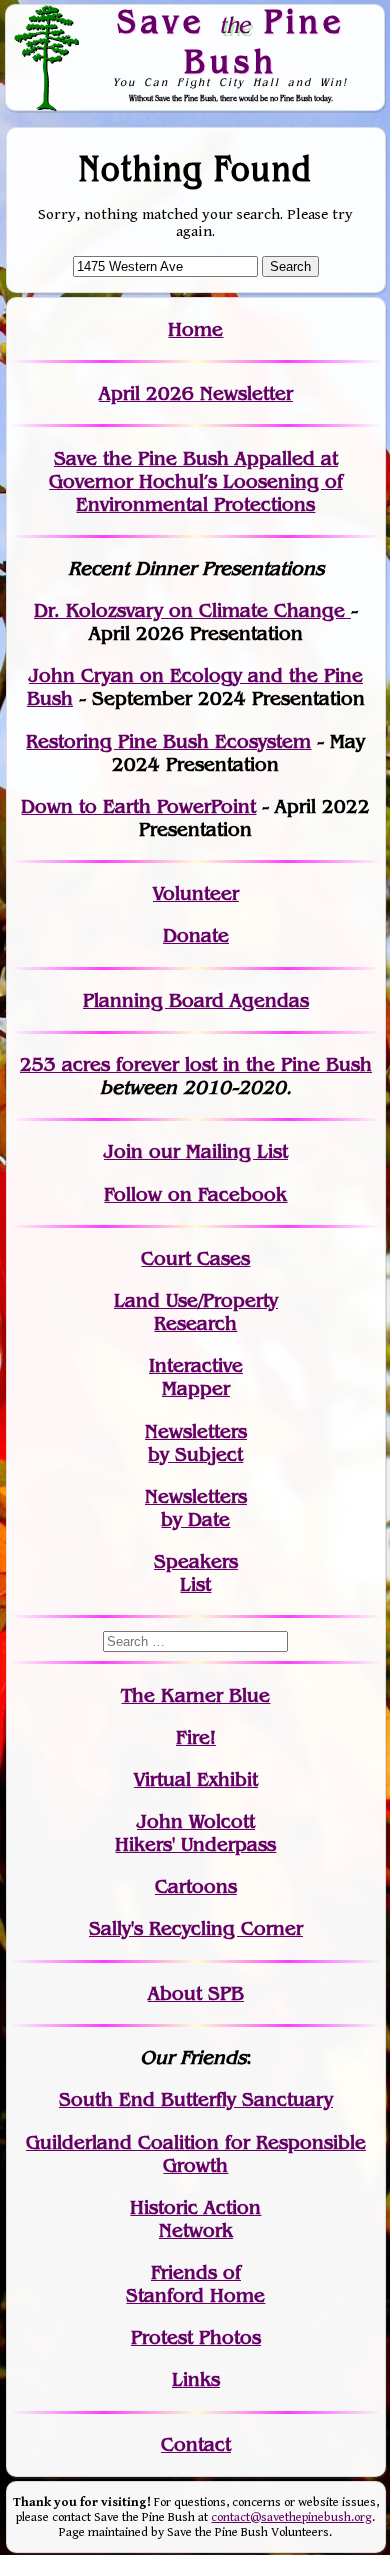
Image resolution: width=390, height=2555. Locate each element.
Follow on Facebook (195, 1194)
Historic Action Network (195, 2219)
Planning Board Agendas (196, 1000)
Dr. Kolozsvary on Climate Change (192, 610)
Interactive (196, 1365)
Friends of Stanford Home (195, 2284)
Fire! (196, 1737)
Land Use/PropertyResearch (196, 1312)
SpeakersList (196, 1573)
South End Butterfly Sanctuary (196, 2099)
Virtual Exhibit (196, 1779)
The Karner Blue (195, 1695)
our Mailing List (215, 1151)
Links (196, 2379)
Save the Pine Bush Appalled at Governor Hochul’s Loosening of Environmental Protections (196, 481)
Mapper (196, 1388)
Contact (196, 2444)
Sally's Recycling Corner (196, 1928)
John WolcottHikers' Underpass (195, 1833)
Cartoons (196, 1886)
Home (195, 329)
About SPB (196, 1993)
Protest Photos (196, 2337)
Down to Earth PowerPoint (138, 806)
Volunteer (196, 893)
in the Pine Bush (256, 1064)
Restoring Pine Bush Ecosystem (168, 741)
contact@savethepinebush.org (291, 2517)
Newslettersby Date (196, 1508)
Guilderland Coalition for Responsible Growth (196, 2154)
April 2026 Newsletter (196, 393)
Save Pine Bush (231, 40)
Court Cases (195, 1258)
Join (123, 1151)
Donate (196, 935)
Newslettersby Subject (196, 1443)
